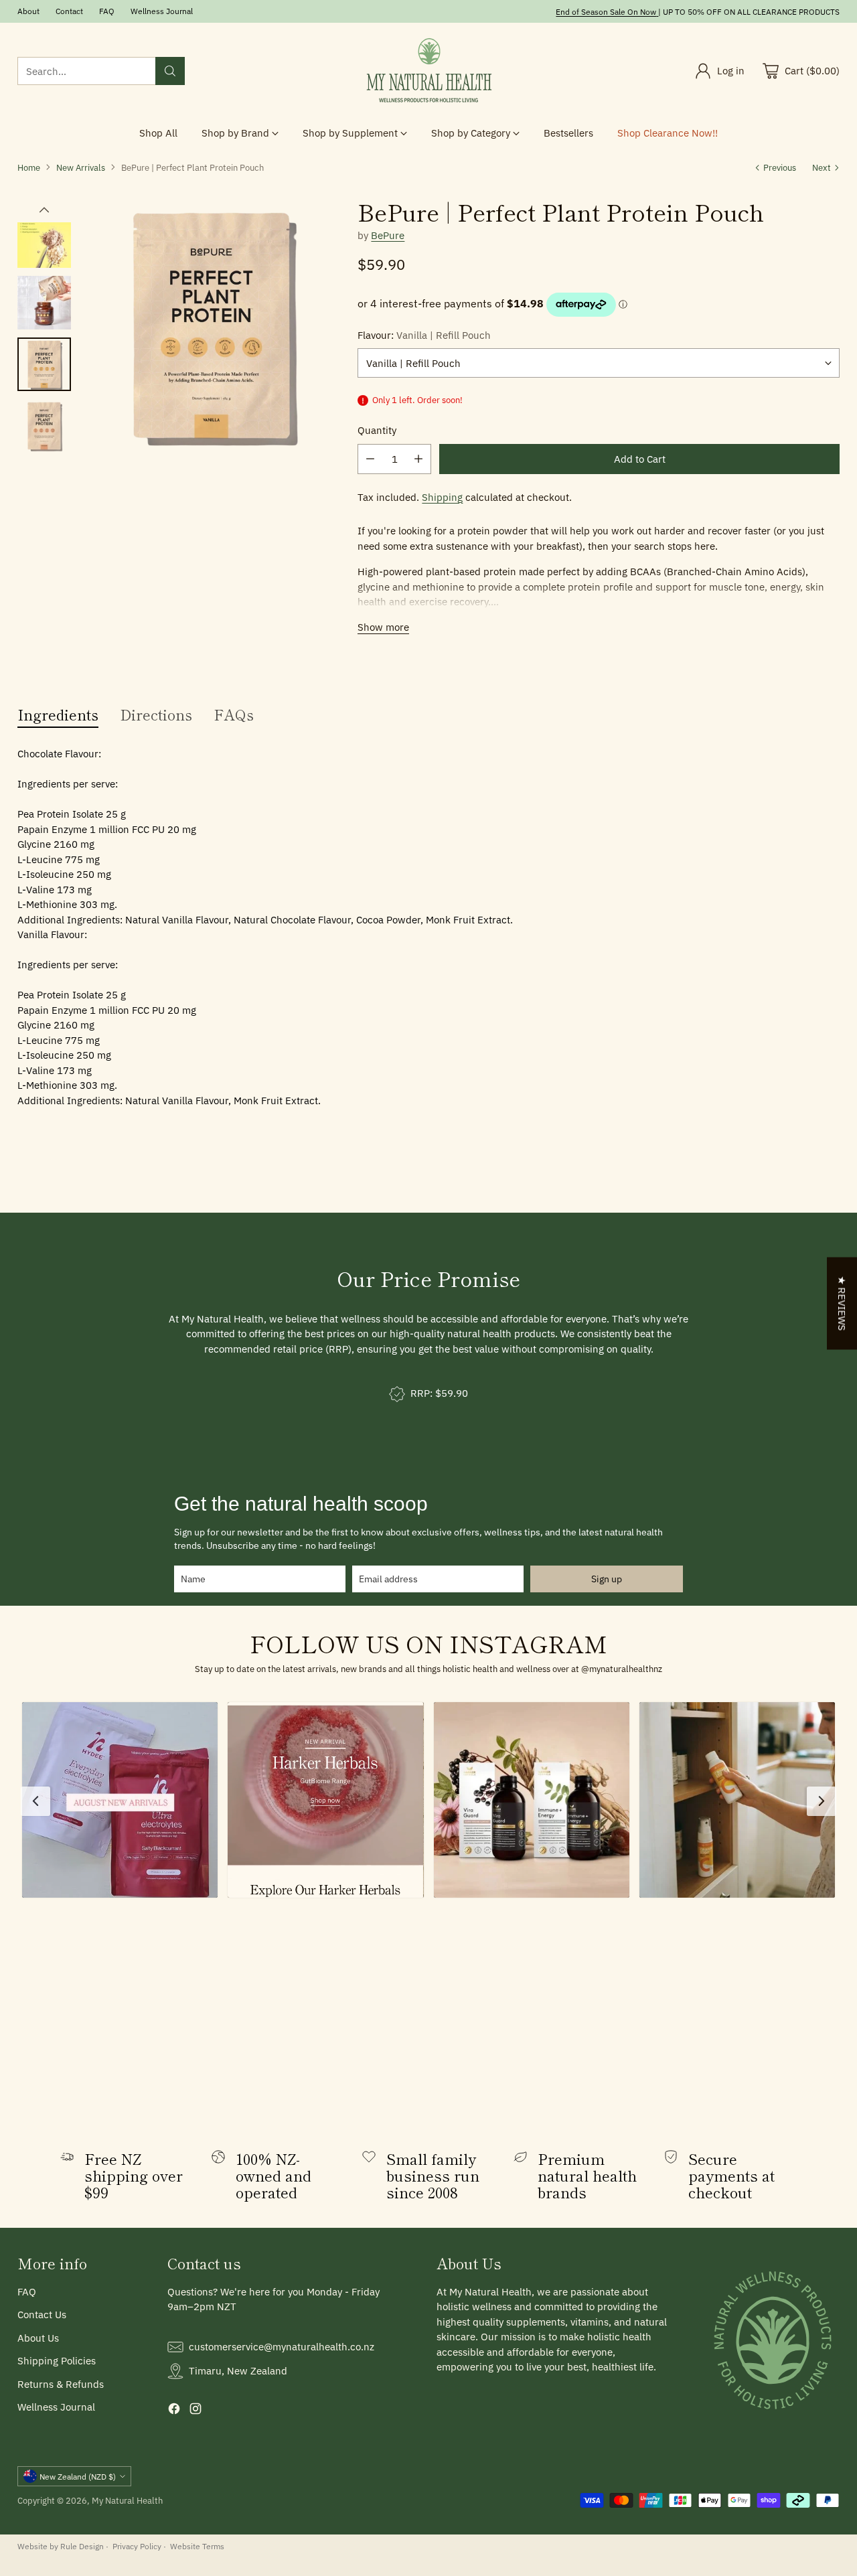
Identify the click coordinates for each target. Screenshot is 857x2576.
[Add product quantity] (418, 459)
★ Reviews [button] (842, 1303)
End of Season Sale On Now (606, 11)
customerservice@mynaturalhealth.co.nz (282, 2347)
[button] (120, 1800)
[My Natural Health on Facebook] (174, 2411)
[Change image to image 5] (44, 426)
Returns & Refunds (61, 2384)
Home (29, 167)
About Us (38, 2338)
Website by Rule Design (61, 2546)
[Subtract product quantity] (370, 459)
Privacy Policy (137, 2546)
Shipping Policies (57, 2361)
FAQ (27, 2292)
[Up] (44, 210)
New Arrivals (81, 167)
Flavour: (424, 335)
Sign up (607, 1579)
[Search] (170, 71)
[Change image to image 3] (44, 303)
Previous (780, 167)
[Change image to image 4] (44, 364)
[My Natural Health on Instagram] (196, 2411)
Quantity (377, 430)
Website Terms (197, 2546)
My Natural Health (127, 2500)
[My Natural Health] (428, 71)
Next (822, 167)
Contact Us (42, 2315)
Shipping (442, 497)
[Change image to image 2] (44, 241)
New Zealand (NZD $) (78, 2476)
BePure (388, 235)
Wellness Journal (56, 2407)
